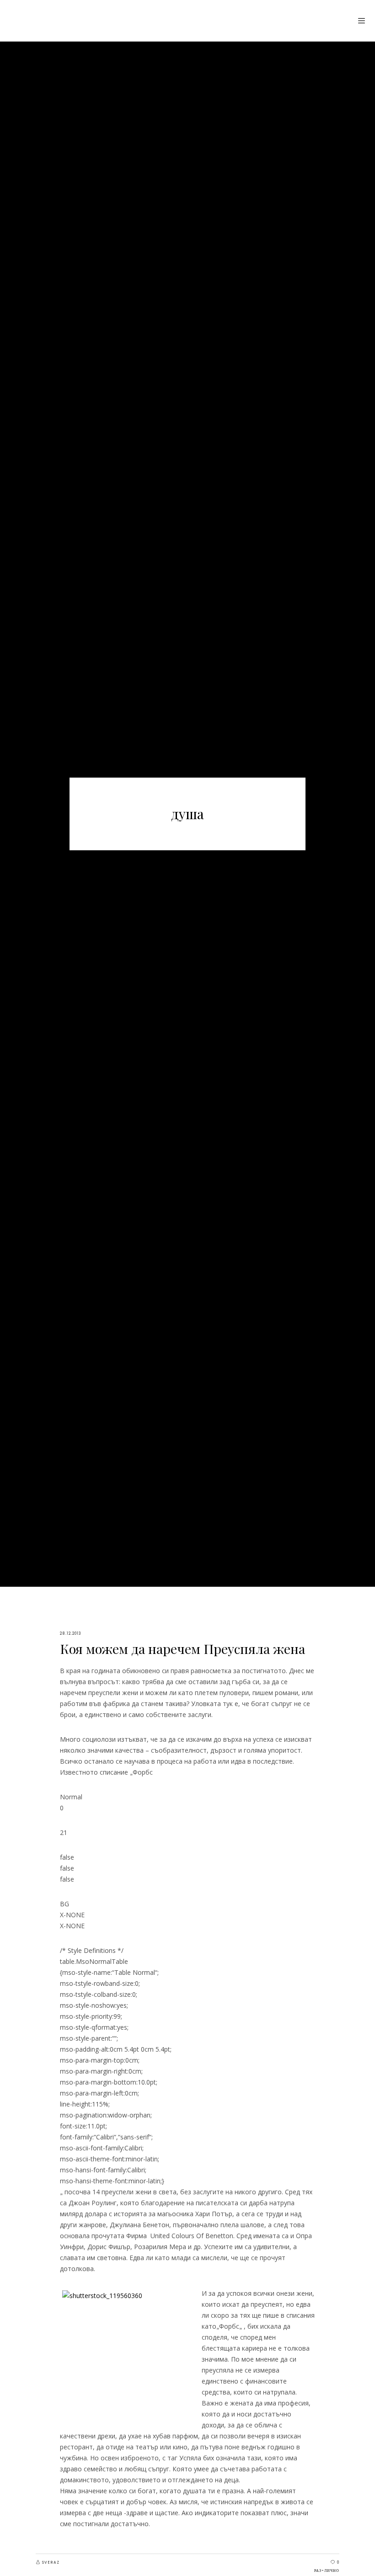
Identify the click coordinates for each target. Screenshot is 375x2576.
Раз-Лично (327, 2571)
